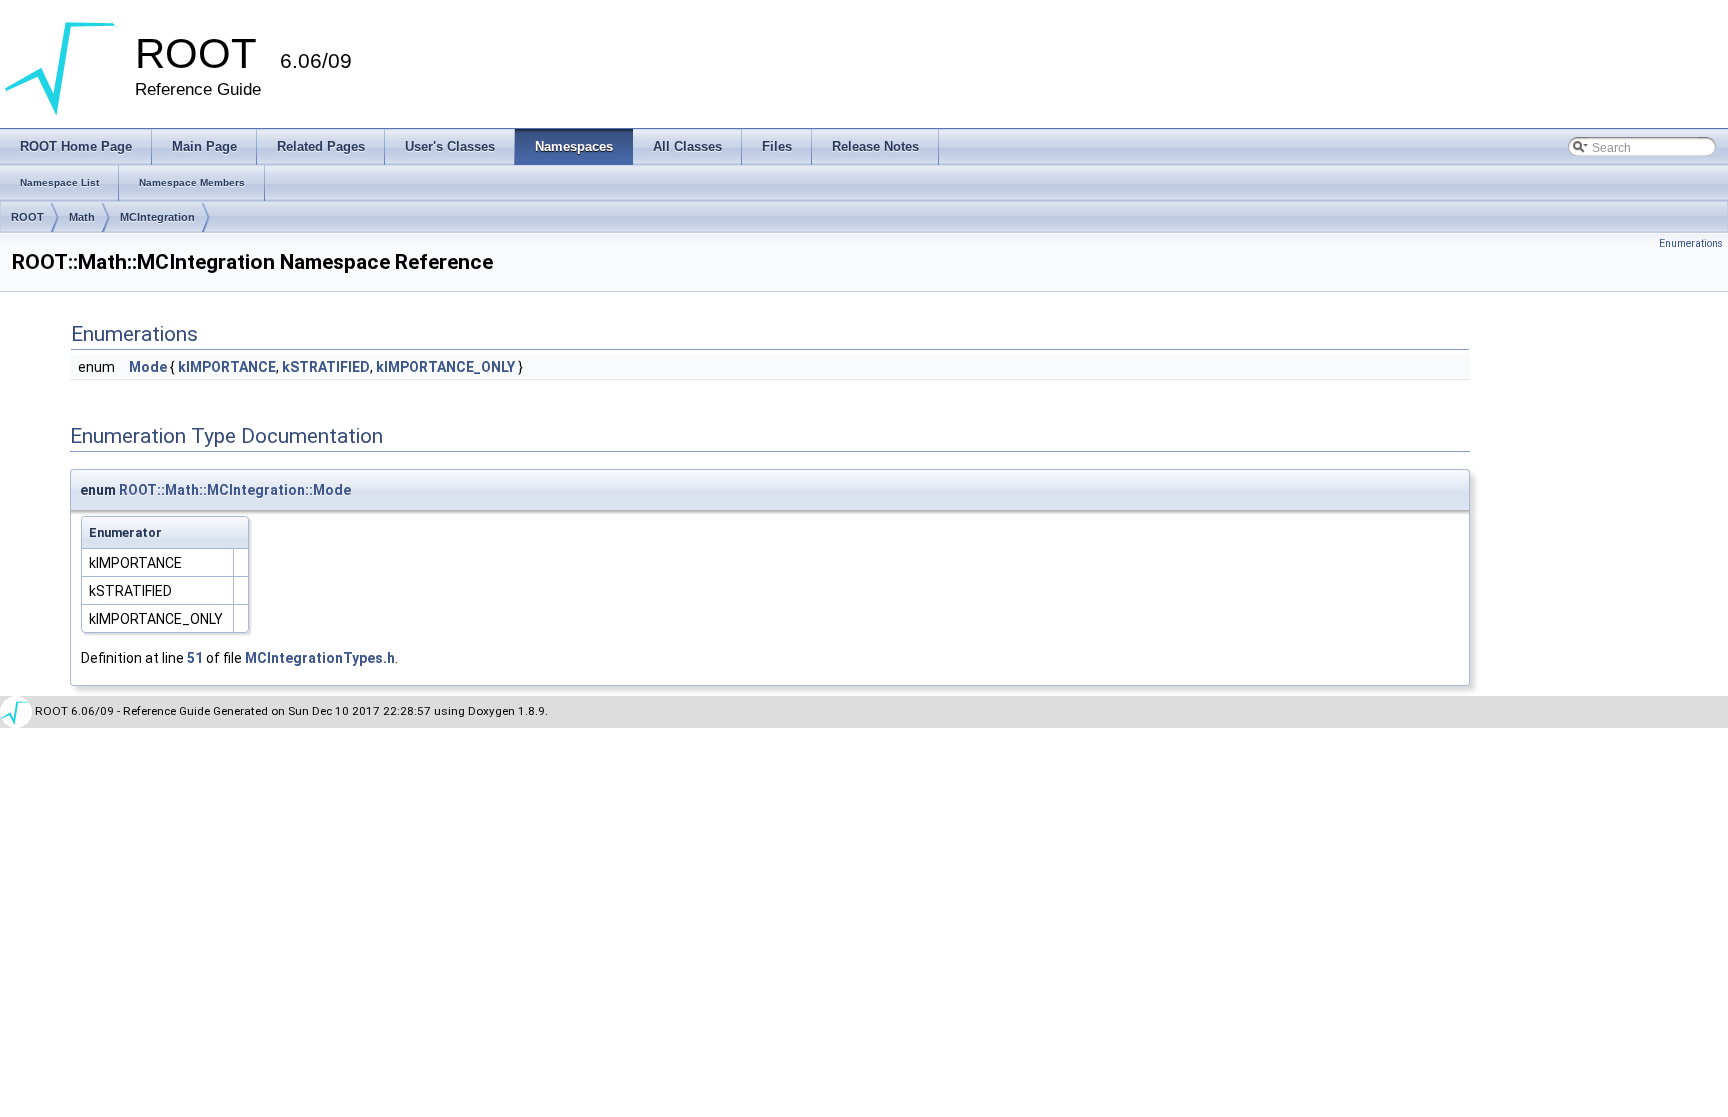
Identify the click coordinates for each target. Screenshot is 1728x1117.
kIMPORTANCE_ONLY (445, 367)
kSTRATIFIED (326, 367)
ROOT (27, 217)
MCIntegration (157, 217)
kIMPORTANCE (227, 367)
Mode (148, 367)
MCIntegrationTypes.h (320, 658)
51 (195, 658)
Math (82, 217)
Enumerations (1691, 243)
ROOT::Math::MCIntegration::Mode (235, 490)
